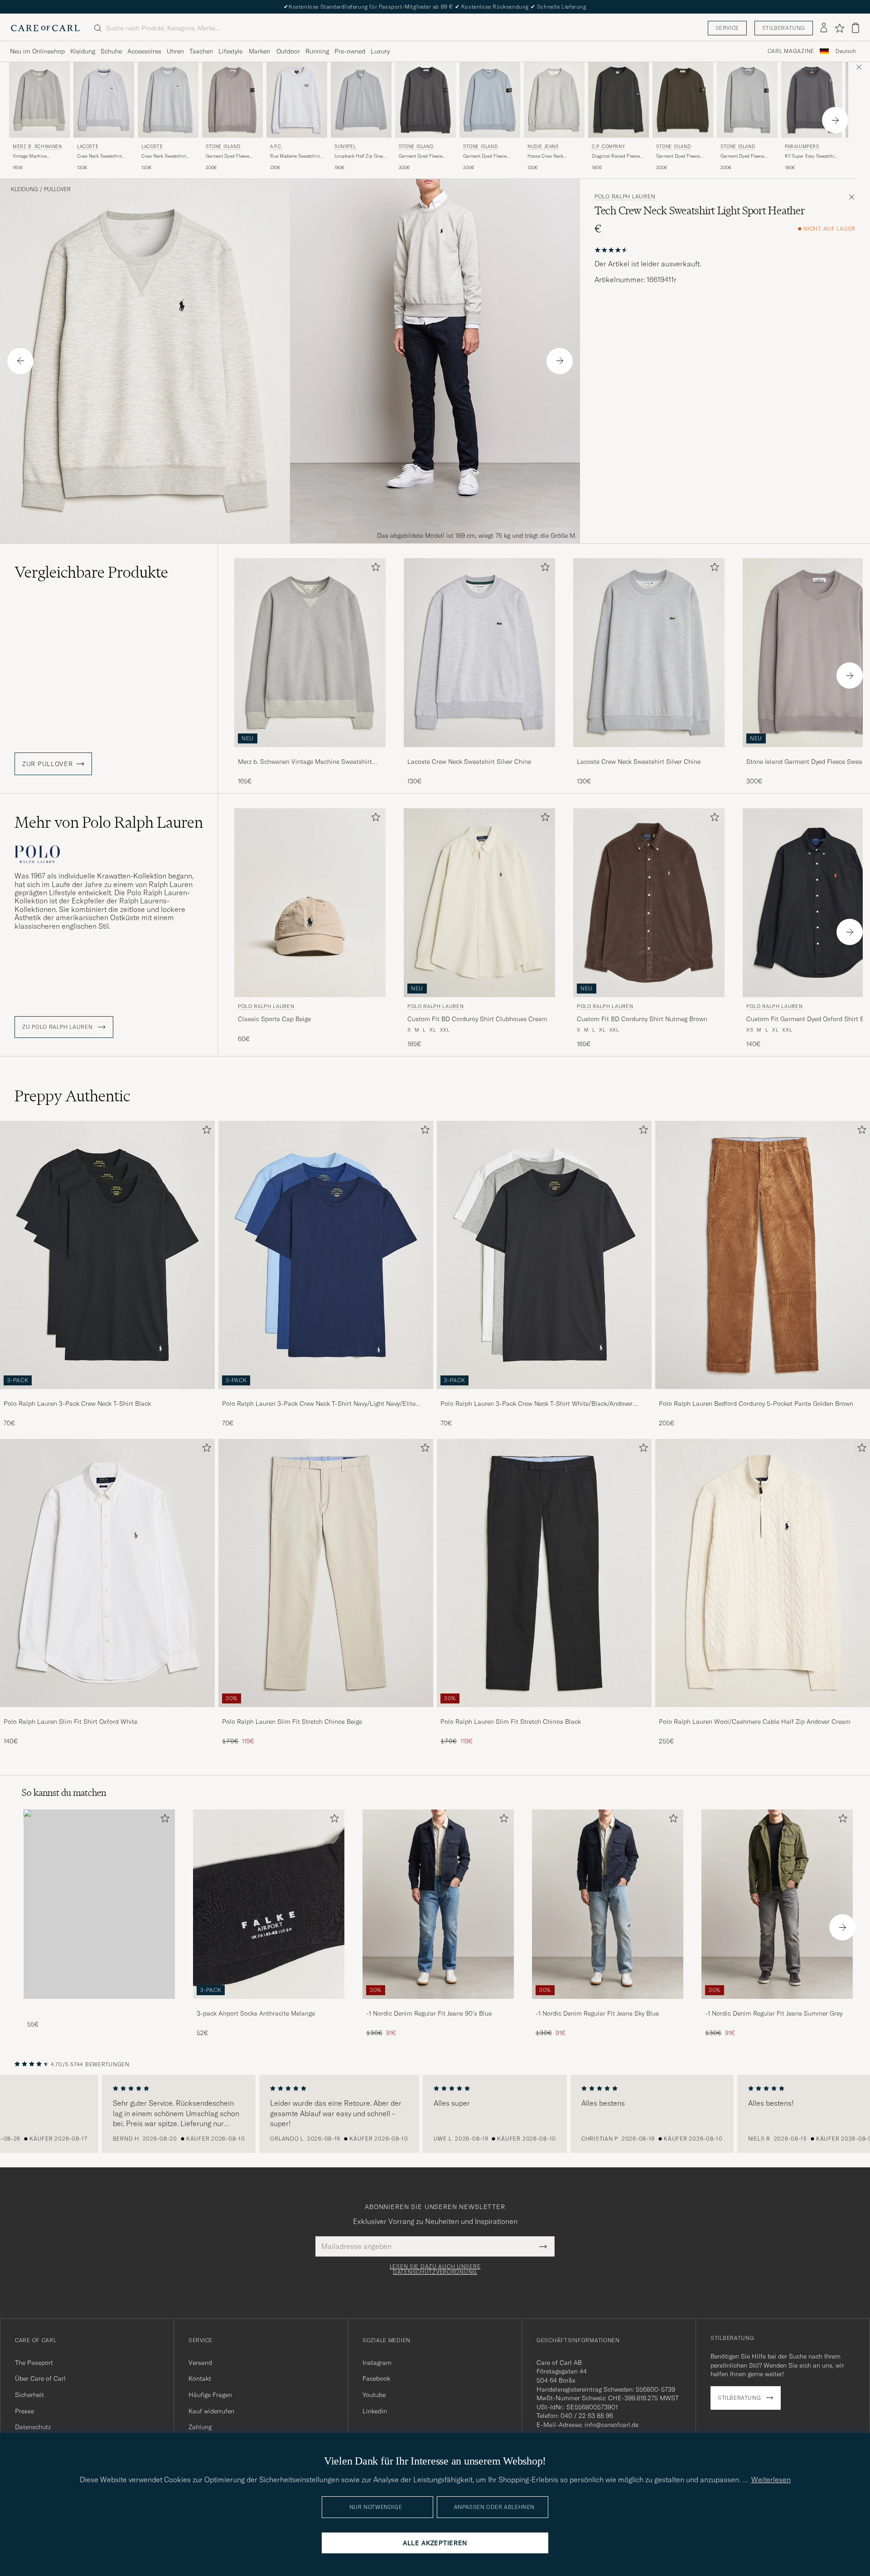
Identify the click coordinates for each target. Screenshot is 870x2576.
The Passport (34, 2363)
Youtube (374, 2395)
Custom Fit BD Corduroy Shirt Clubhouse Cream (477, 1019)
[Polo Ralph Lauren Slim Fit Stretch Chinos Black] (544, 1713)
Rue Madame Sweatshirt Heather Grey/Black (295, 156)
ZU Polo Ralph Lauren (58, 1027)
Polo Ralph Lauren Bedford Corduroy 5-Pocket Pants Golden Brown (756, 1404)
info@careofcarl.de (611, 2425)
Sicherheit (29, 2395)
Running (317, 51)
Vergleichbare (91, 572)
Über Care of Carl (40, 2378)
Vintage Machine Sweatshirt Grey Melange (38, 156)
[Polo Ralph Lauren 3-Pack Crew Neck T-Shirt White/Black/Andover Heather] (544, 1395)
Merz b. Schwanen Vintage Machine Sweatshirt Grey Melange (305, 762)
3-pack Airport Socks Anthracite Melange (256, 2013)
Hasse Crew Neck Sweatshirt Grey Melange (553, 156)
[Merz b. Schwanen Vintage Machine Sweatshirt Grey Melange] (310, 753)
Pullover (57, 189)
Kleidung (83, 51)
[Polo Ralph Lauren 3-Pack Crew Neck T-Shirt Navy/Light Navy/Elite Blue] (326, 1395)
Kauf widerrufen (211, 2411)
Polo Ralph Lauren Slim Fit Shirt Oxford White (70, 1722)
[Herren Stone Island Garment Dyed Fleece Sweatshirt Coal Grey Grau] (683, 100)
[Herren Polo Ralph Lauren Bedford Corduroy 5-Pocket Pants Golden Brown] (763, 1255)
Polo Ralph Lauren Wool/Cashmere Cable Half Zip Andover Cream (755, 1722)
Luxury (380, 51)
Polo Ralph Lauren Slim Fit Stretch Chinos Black (511, 1722)
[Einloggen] (824, 28)
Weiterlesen (771, 2480)
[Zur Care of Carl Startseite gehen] (45, 28)
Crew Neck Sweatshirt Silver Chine (99, 156)
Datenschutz (33, 2427)
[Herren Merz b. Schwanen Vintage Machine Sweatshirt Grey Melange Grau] (39, 100)
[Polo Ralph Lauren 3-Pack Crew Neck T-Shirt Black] (107, 1395)
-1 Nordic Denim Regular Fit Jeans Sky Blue (597, 2013)
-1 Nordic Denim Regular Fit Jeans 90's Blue (429, 2013)
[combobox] (846, 51)
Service (727, 28)
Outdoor (288, 51)
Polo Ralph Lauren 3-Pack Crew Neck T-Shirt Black (77, 1404)
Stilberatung (784, 28)
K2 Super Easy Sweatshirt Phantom (811, 156)
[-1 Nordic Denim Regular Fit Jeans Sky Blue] (608, 2005)
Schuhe (111, 51)
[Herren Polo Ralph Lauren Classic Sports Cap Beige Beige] (310, 903)
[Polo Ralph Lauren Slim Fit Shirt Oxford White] (107, 1713)
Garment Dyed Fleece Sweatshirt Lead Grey (420, 156)
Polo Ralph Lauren (625, 197)
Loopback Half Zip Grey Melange (359, 156)
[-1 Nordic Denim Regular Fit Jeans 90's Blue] (438, 2005)
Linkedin (375, 2411)
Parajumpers (802, 147)
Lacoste (88, 147)
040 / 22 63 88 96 (587, 2416)
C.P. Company (608, 147)
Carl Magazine (791, 51)
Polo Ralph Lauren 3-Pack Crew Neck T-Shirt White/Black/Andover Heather (536, 1404)
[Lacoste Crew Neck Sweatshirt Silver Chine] (479, 753)
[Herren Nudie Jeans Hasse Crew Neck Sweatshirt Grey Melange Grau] (554, 100)
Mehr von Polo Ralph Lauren (109, 822)
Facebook (376, 2378)
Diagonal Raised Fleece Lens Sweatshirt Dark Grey (616, 156)
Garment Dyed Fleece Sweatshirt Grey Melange (746, 156)
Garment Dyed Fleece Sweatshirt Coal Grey (678, 156)
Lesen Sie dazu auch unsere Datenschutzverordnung (435, 2269)
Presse (24, 2411)
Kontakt (200, 2378)
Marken (259, 51)
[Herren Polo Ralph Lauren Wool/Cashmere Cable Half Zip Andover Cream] (763, 1573)
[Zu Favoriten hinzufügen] (374, 569)
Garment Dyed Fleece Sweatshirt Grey (227, 156)
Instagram (377, 2363)
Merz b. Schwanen (37, 147)
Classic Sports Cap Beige (274, 1019)
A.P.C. (276, 147)
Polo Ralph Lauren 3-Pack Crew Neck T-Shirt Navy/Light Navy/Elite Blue (319, 1404)
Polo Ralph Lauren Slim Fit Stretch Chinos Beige (292, 1722)
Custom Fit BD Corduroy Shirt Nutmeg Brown (642, 1019)
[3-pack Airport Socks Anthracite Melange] (269, 2005)
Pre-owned (350, 51)
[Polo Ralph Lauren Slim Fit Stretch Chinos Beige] (326, 1713)
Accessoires (144, 51)
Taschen (201, 51)
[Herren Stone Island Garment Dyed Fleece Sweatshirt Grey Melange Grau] (747, 100)
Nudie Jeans (543, 147)
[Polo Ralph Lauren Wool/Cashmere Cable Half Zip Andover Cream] (763, 1713)
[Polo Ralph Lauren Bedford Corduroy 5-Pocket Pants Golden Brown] (763, 1395)
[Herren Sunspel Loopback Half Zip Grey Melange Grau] (361, 100)
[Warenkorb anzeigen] (855, 28)
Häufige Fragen (210, 2395)
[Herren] (99, 1904)
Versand (200, 2363)
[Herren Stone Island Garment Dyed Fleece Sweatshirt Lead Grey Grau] (425, 100)
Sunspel (345, 147)
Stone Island (223, 147)
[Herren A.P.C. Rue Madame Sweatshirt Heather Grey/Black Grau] (297, 100)
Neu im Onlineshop (37, 51)
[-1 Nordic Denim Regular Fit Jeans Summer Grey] (777, 2005)
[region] (435, 2114)
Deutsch (846, 51)
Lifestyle (230, 51)
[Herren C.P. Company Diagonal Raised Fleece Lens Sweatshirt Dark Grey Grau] (619, 100)
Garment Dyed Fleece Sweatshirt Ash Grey (485, 156)
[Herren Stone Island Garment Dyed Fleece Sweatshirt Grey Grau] (232, 100)
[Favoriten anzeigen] (839, 28)
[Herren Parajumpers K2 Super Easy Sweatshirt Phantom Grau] (812, 100)
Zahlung (200, 2427)
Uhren (175, 51)
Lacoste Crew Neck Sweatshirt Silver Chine (469, 762)
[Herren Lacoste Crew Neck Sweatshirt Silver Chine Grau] (104, 100)
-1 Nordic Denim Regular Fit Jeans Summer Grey (774, 2013)
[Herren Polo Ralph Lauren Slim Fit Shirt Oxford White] (107, 1573)
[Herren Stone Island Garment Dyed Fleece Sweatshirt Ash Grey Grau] (490, 100)
